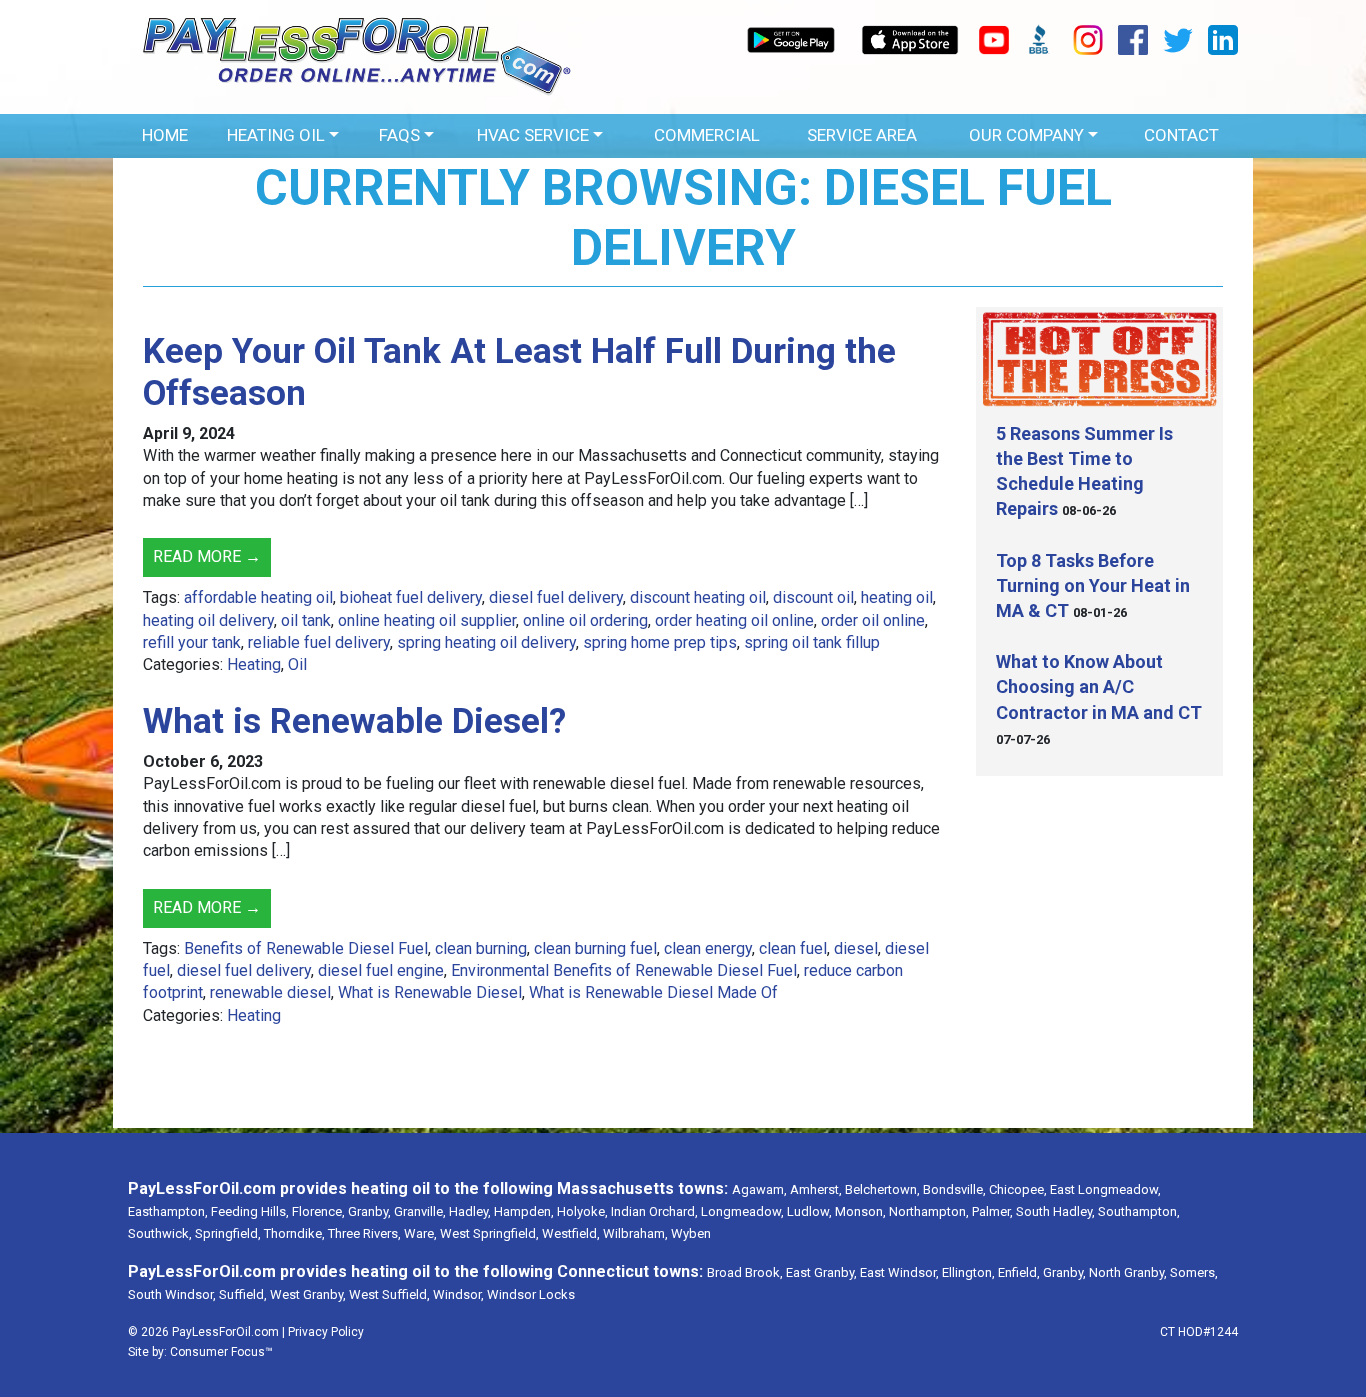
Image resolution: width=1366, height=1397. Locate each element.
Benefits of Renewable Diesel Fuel (306, 948)
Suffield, (243, 1294)
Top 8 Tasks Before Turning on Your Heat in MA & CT (1093, 585)
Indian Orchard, (654, 1211)
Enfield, (1019, 1272)
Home (165, 135)
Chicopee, (1018, 1189)
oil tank (306, 620)
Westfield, (571, 1233)
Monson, (860, 1211)
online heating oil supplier (427, 620)
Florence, (318, 1211)
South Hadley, (1055, 1211)
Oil (297, 664)
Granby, (369, 1211)
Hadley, (470, 1211)
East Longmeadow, (1105, 1189)
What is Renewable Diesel (430, 992)
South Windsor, (172, 1294)
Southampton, (1139, 1211)
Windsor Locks (531, 1294)
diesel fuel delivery (556, 597)
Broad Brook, (745, 1272)
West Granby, (308, 1294)
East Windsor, (899, 1272)
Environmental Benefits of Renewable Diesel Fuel (624, 970)
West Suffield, (389, 1294)
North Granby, (1128, 1272)
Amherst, (816, 1189)
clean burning (481, 948)
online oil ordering (585, 620)
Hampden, (524, 1211)
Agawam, (759, 1189)
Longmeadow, (742, 1211)
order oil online (873, 620)
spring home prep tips (660, 642)
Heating (254, 664)
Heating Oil (276, 135)
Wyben (691, 1233)
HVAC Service (533, 135)
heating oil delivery (208, 620)
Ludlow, (809, 1211)
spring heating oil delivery (486, 642)
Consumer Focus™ (221, 1352)
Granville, (420, 1211)
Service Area (862, 135)
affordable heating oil (258, 597)
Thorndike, (294, 1233)
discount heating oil (698, 597)
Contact (1181, 135)
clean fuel (793, 948)
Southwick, (160, 1233)
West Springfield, (489, 1233)
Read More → (207, 556)
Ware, (420, 1233)
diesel (856, 948)
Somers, (1194, 1272)
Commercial (707, 135)
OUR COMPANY (1026, 135)
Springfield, (228, 1233)
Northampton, (929, 1211)
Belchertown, (882, 1189)
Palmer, (992, 1211)
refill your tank (192, 642)
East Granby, (821, 1272)
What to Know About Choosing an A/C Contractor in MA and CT (1099, 686)
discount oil (813, 597)
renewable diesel (270, 992)
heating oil (897, 597)
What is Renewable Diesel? (354, 721)
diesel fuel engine (381, 970)
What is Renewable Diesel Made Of (653, 992)
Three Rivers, (364, 1233)
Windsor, (458, 1294)
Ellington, (968, 1272)
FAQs (399, 135)
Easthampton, (168, 1211)
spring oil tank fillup (812, 642)
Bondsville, (954, 1189)
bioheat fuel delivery (411, 597)
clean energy (708, 948)
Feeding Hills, (250, 1211)
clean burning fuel (595, 948)
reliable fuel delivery (319, 642)
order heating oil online (734, 620)
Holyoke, (582, 1211)
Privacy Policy (326, 1332)
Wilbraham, (635, 1233)
